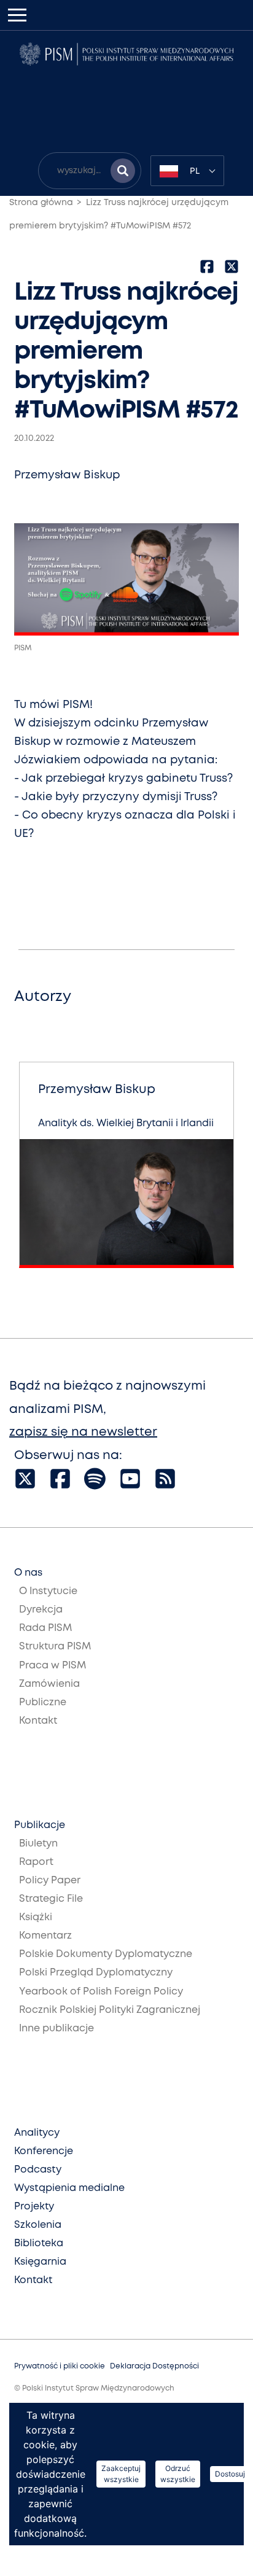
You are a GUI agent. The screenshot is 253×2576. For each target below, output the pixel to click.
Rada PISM (45, 1628)
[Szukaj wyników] (123, 171)
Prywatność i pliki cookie (60, 2366)
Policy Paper (50, 1881)
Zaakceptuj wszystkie (121, 2474)
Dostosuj (230, 2474)
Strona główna (41, 203)
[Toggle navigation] (17, 15)
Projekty (34, 2207)
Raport (36, 1862)
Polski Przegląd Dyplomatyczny (96, 1973)
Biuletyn (38, 1844)
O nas (28, 1573)
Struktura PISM (55, 1647)
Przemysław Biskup (67, 475)
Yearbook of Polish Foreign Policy (101, 1992)
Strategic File (51, 1899)
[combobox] (187, 171)
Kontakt (38, 1721)
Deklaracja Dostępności (154, 2366)
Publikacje (40, 1825)
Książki (36, 1917)
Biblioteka (39, 2243)
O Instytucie (48, 1591)
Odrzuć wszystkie (178, 2474)
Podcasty (38, 2170)
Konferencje (44, 2151)
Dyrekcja (41, 1610)
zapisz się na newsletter (83, 1432)
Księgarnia (40, 2262)
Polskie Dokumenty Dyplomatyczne (106, 1954)
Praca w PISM (53, 1666)
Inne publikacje (56, 2029)
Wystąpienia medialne (69, 2188)
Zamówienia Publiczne (49, 1693)
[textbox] (187, 171)
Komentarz (45, 1936)
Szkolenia (38, 2225)
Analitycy (37, 2133)
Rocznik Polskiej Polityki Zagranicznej (110, 2010)
